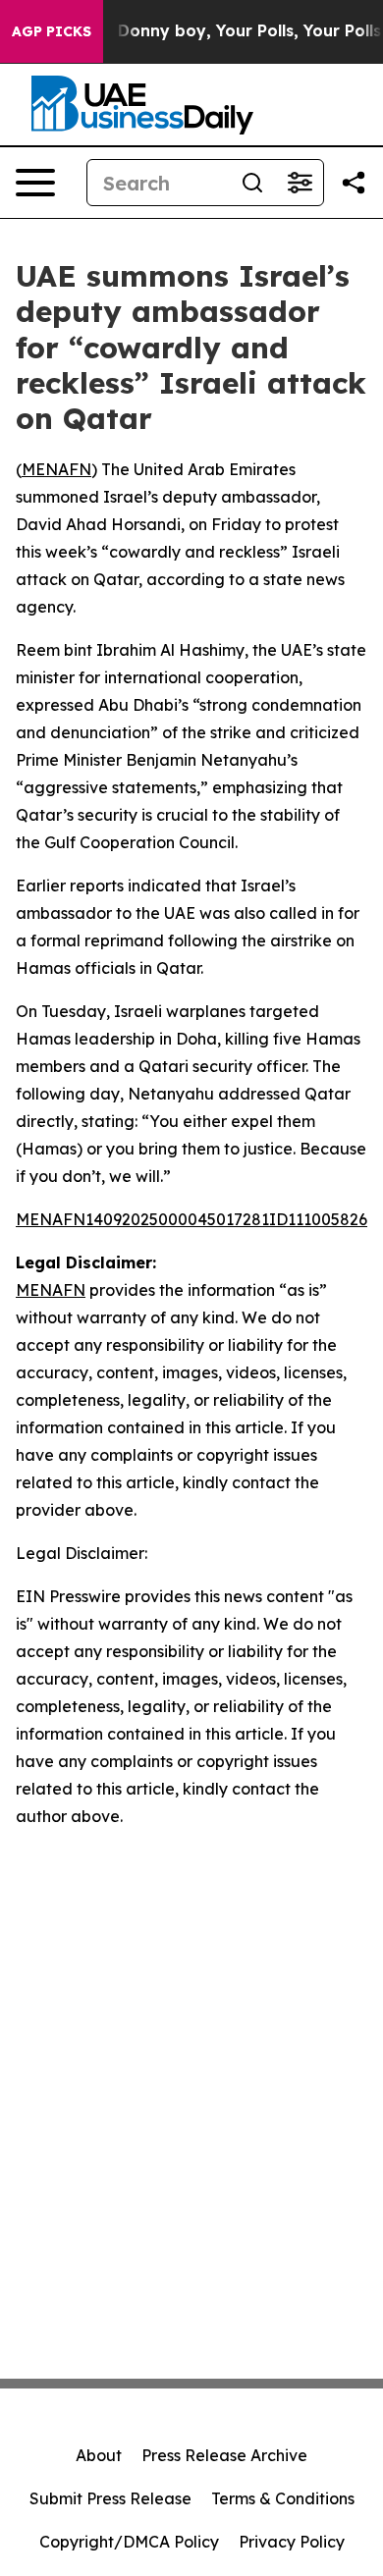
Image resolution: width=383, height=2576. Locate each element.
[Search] (252, 183)
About (99, 2455)
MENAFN (56, 469)
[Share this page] (354, 183)
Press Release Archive (224, 2455)
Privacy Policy (292, 2542)
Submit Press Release (110, 2498)
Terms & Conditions (283, 2498)
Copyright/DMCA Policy (129, 2542)
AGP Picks (52, 31)
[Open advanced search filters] (300, 183)
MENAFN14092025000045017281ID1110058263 (195, 1219)
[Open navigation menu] (35, 183)
